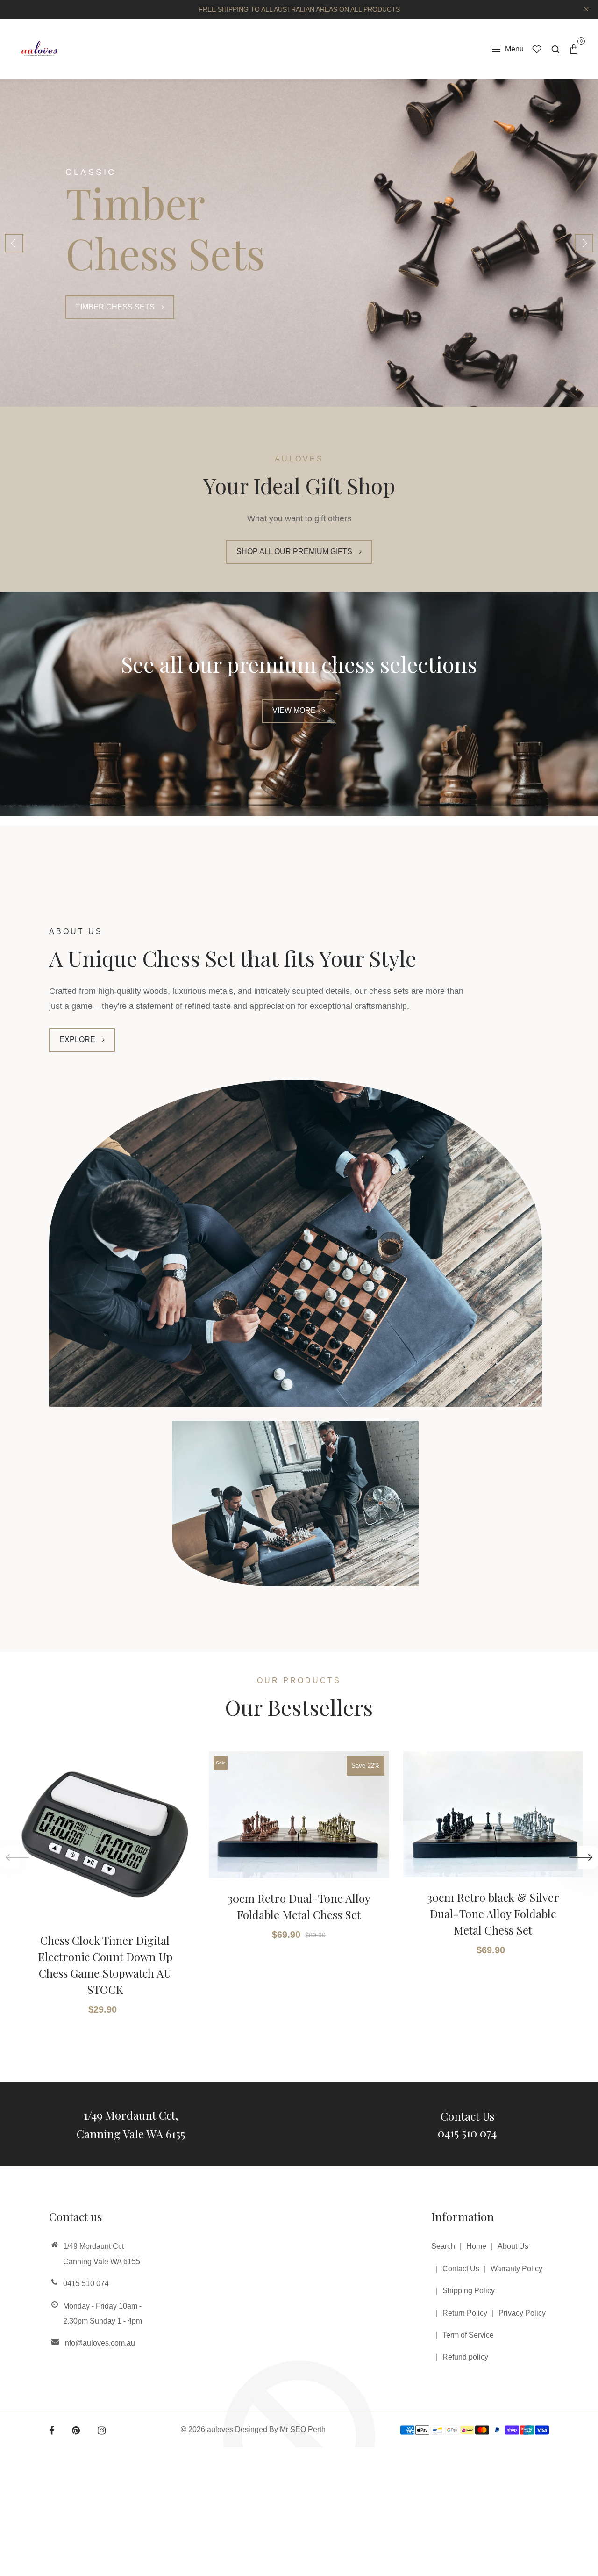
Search (443, 2246)
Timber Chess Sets (115, 307)
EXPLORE (77, 1040)
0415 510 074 (467, 2133)
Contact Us (467, 2116)
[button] (584, 243)
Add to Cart (100, 1976)
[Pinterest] (76, 2431)
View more (294, 710)
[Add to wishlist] (182, 1823)
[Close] (570, 2469)
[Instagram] (102, 2431)
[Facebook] (52, 2431)
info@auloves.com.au (99, 2343)
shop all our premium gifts (294, 551)
